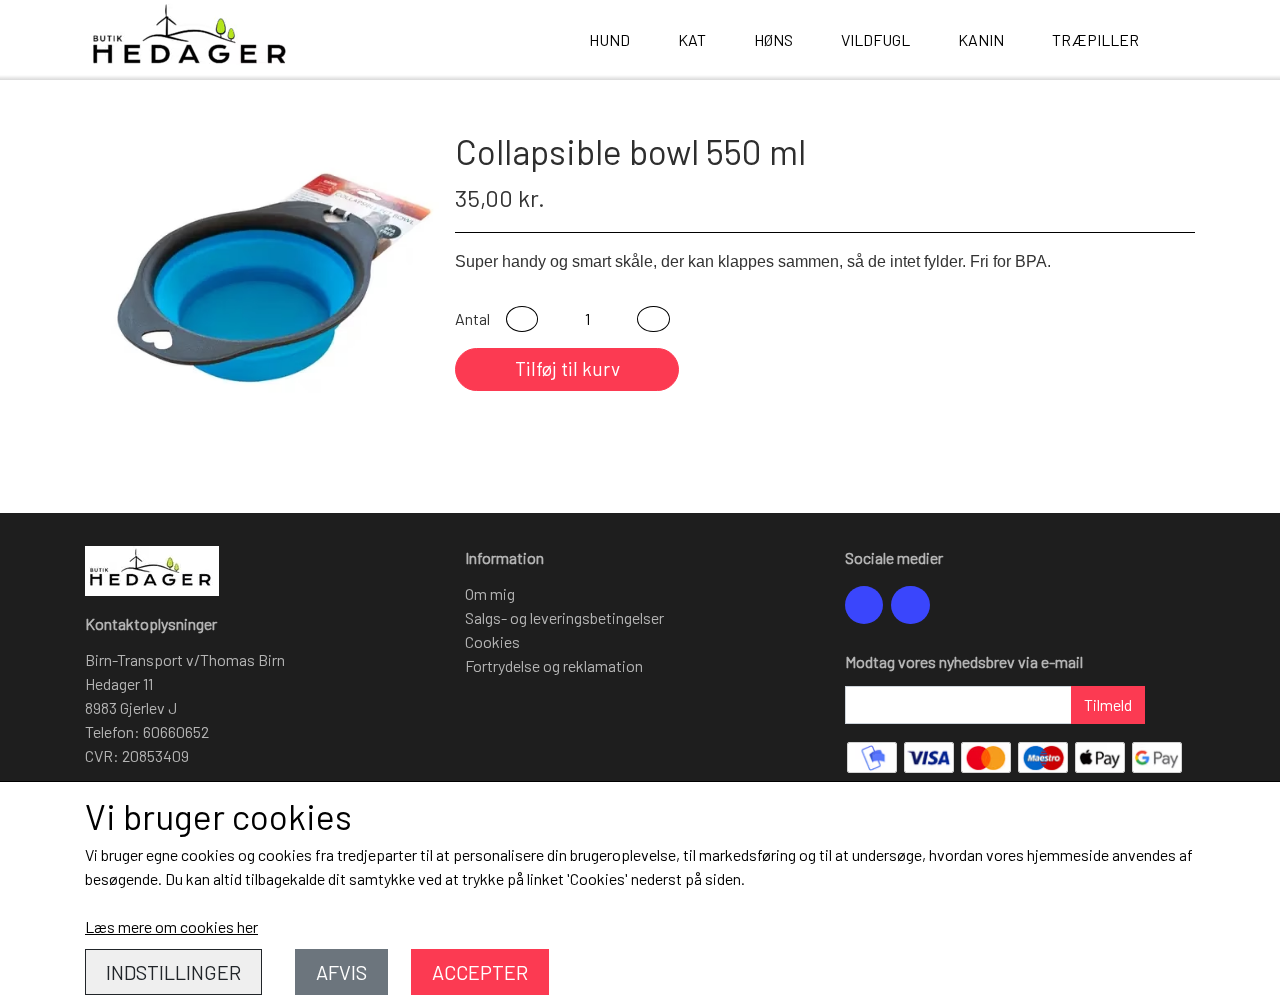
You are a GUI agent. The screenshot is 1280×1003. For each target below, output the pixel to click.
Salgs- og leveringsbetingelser (564, 617)
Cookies (492, 641)
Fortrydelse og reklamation (554, 665)
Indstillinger (173, 972)
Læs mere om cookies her (171, 926)
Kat (692, 39)
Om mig (490, 593)
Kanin (981, 39)
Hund (609, 39)
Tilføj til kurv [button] (567, 368)
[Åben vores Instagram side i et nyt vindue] (910, 605)
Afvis (341, 972)
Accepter (480, 972)
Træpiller (1095, 39)
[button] (522, 319)
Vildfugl (875, 39)
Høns (773, 39)
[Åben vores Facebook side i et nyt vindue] (864, 605)
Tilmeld (1108, 704)
